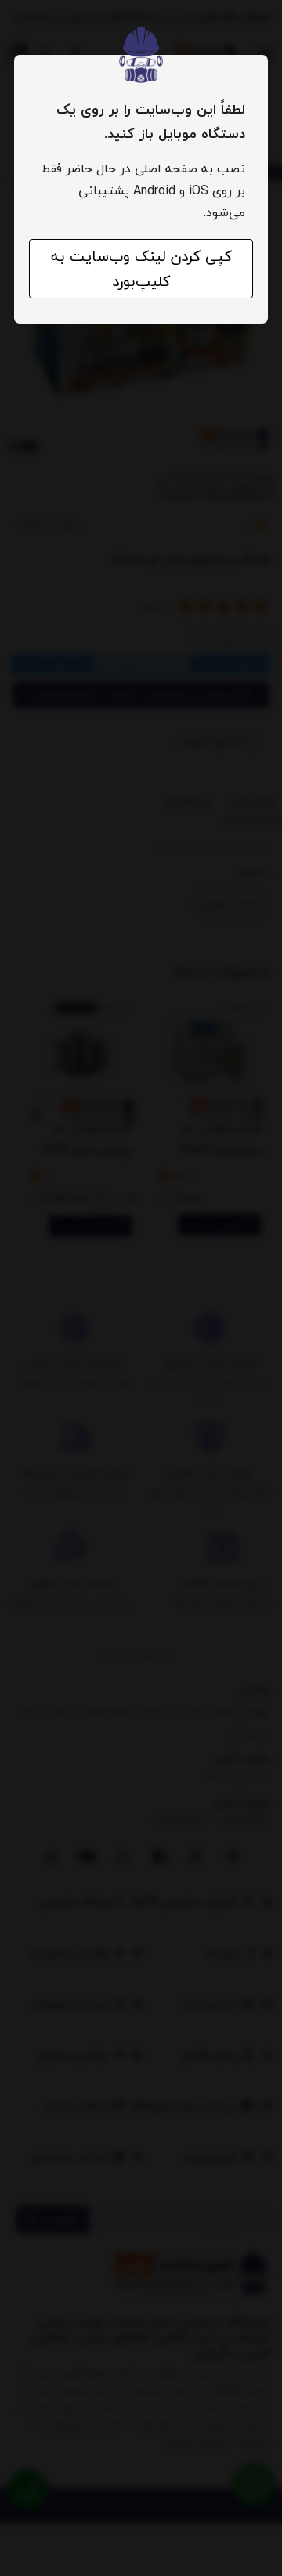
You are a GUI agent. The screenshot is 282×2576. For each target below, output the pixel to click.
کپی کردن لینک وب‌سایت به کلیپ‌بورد (141, 269)
